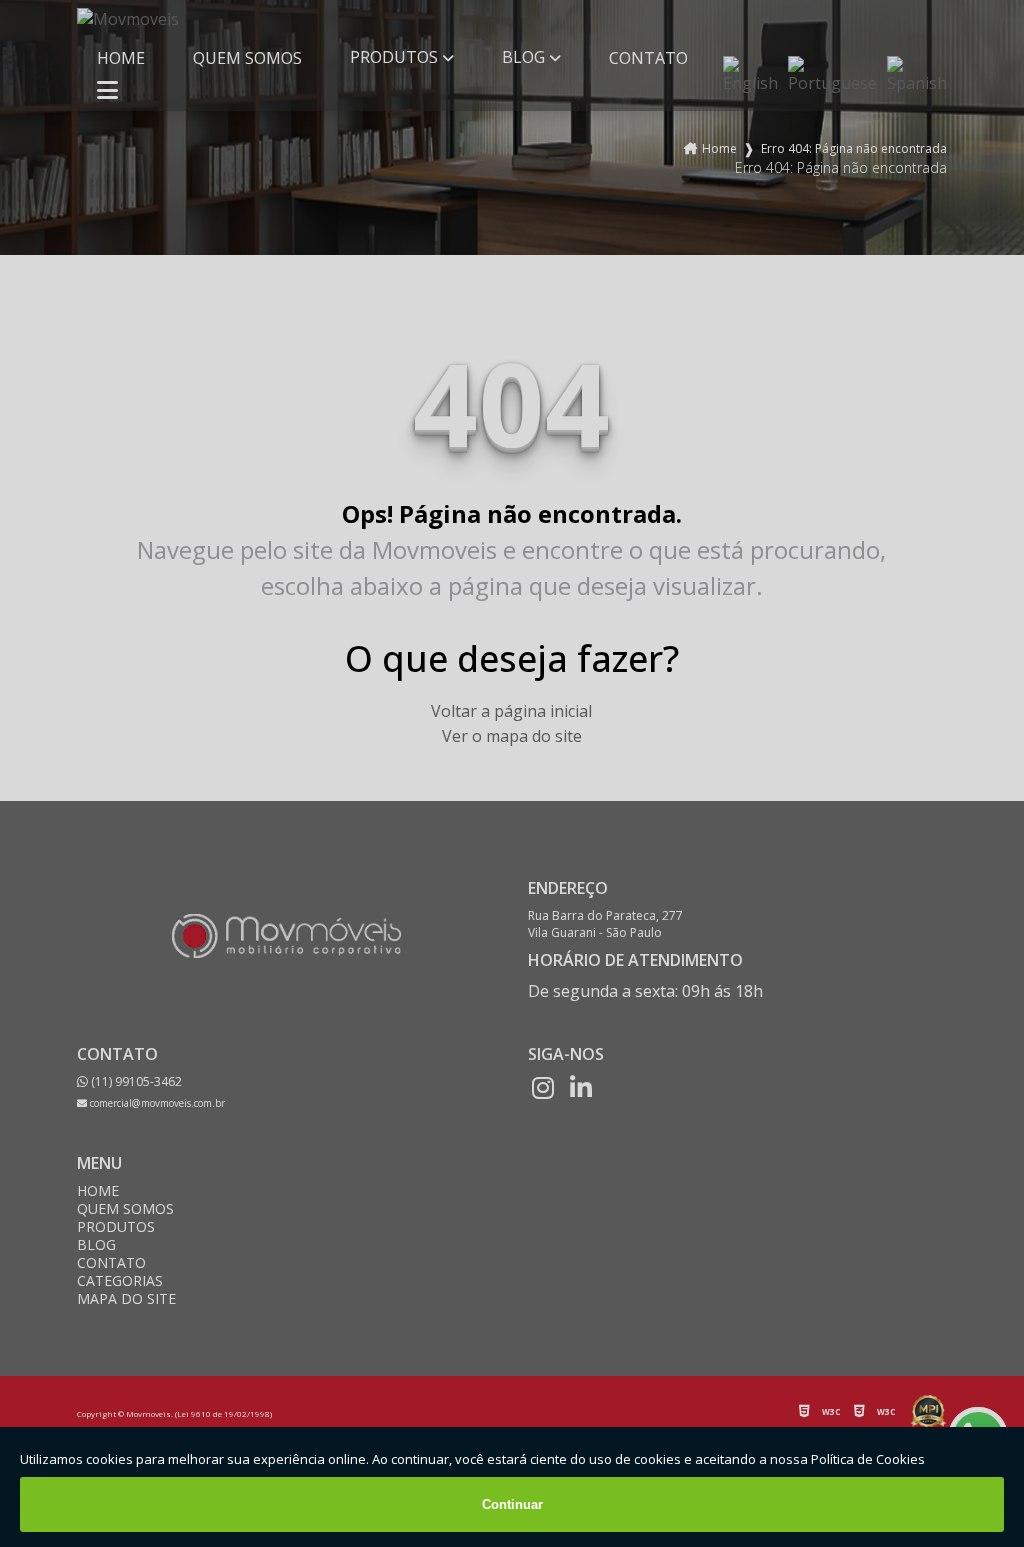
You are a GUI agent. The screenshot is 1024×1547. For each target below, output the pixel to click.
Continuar (512, 1504)
